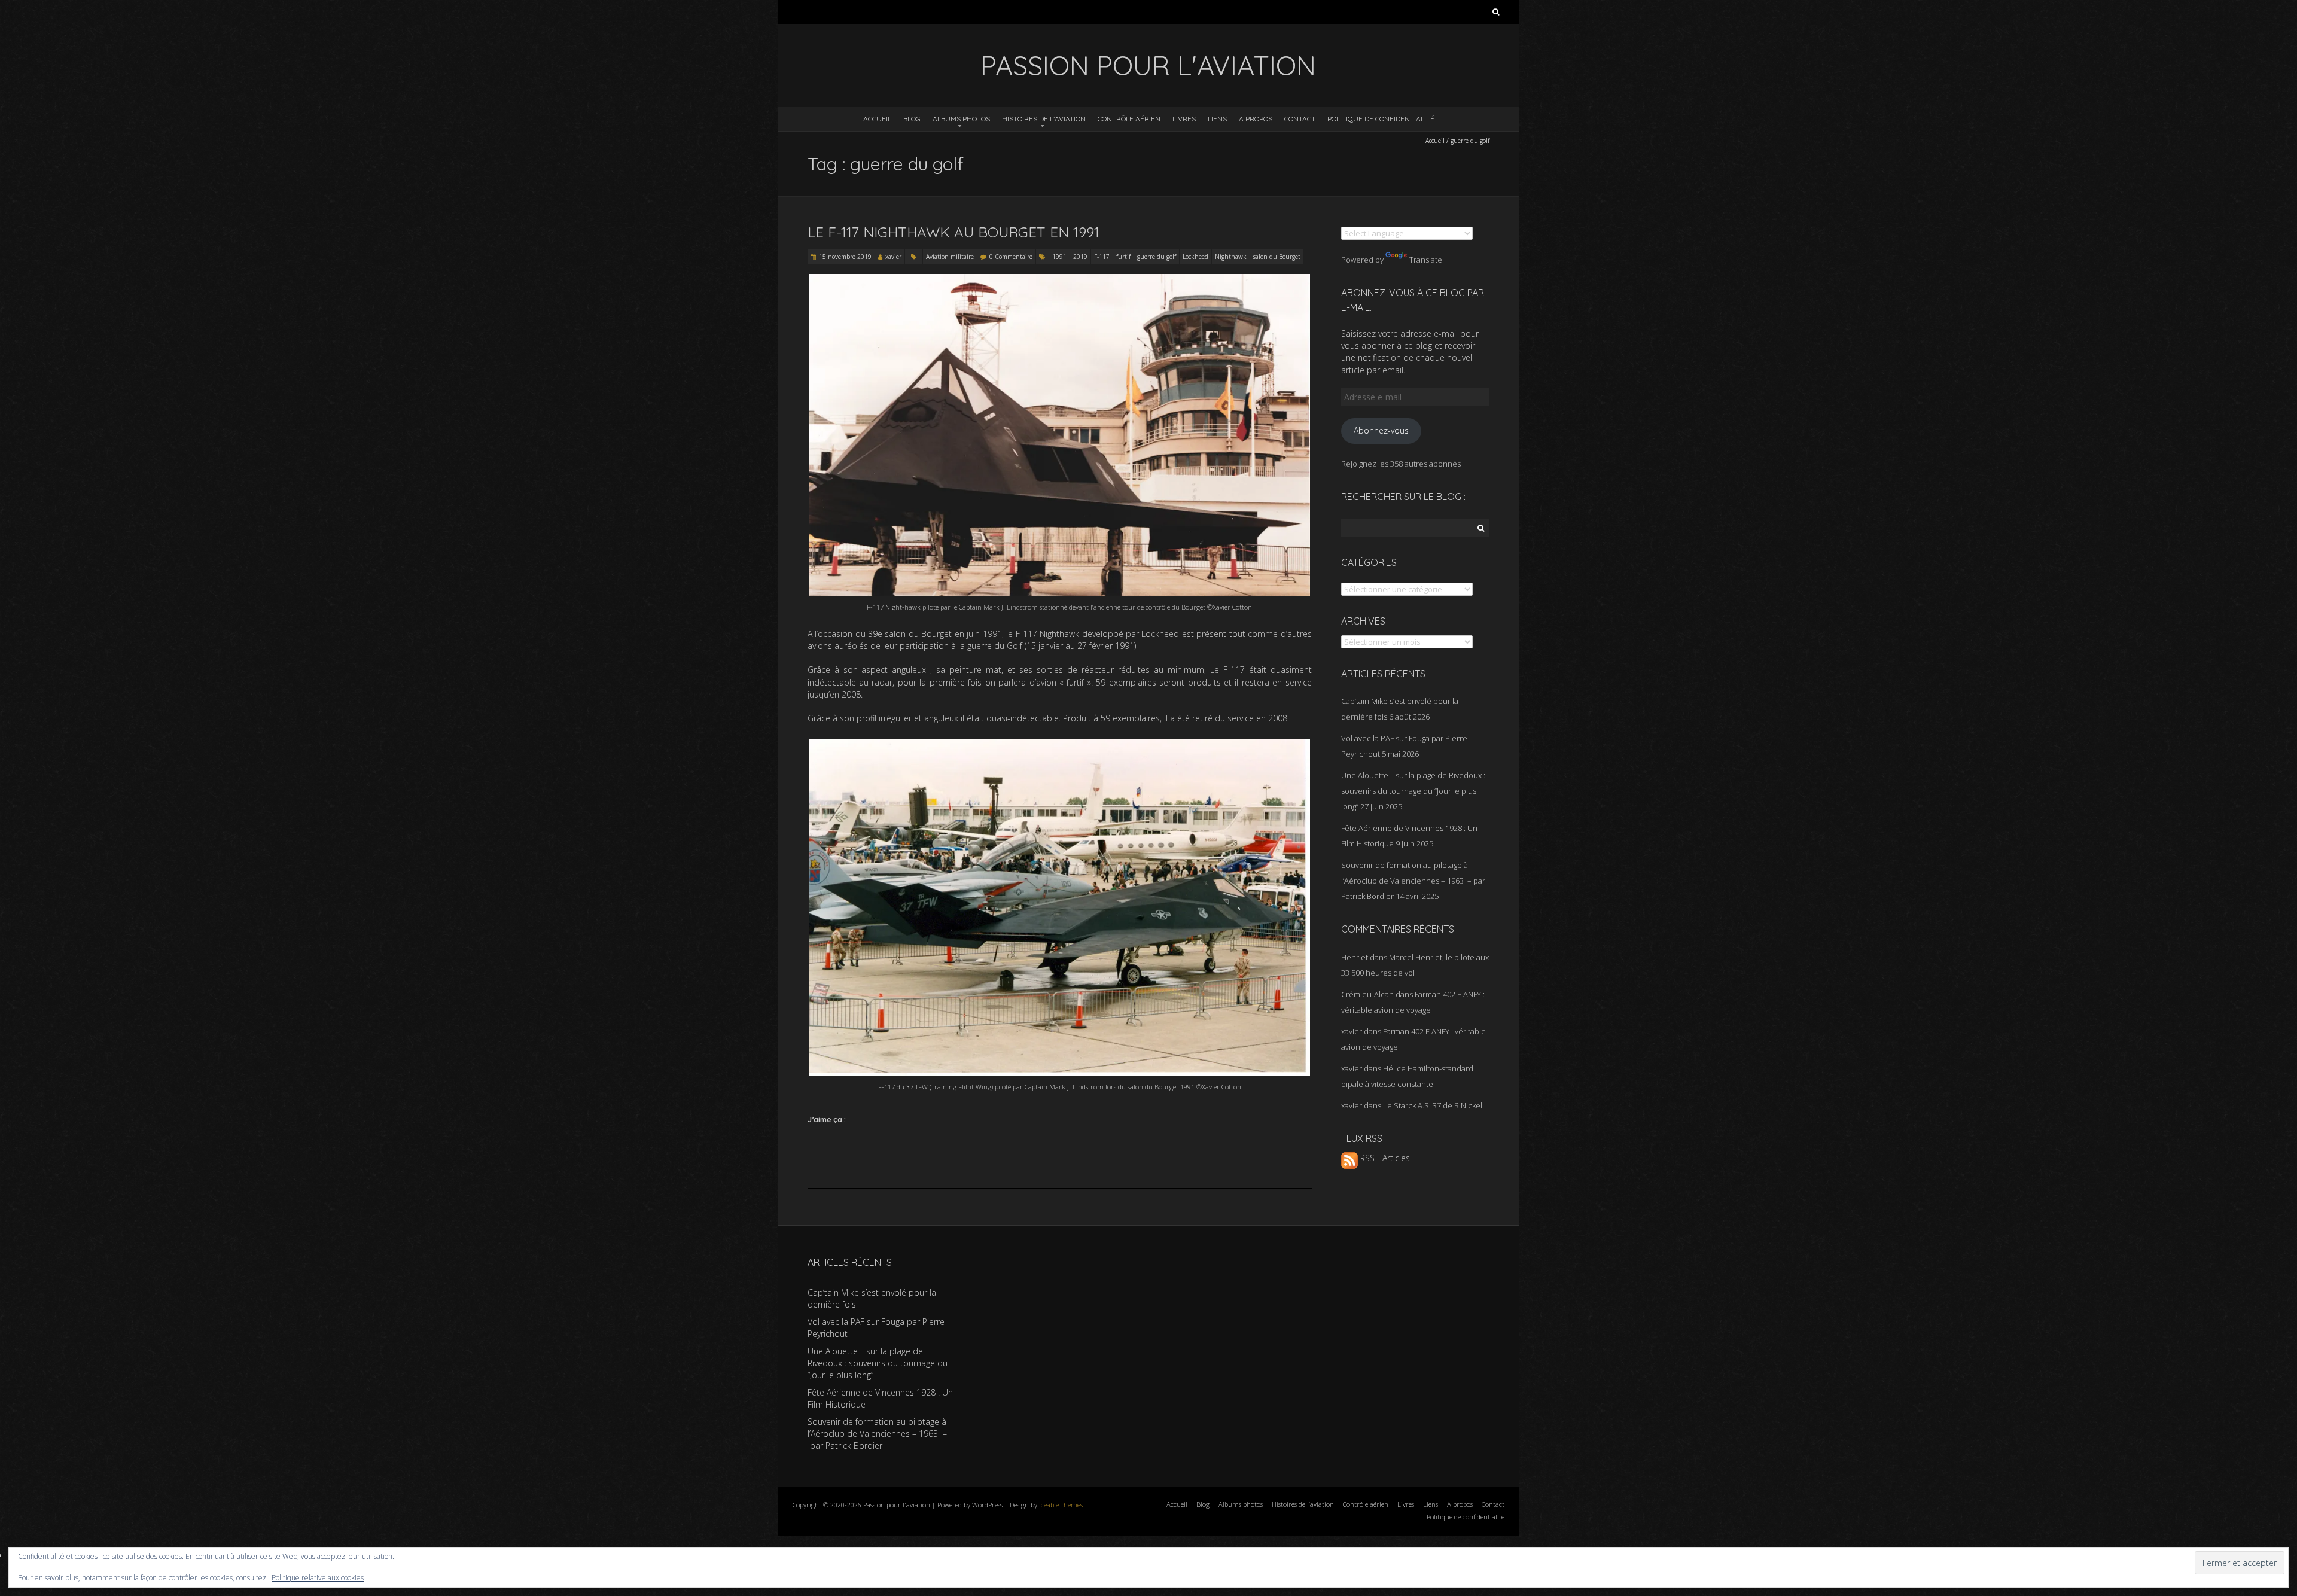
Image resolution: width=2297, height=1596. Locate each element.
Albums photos (961, 119)
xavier (893, 257)
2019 (1080, 257)
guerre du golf (1157, 257)
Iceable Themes (1061, 1505)
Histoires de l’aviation (1044, 119)
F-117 (1102, 257)
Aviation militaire (950, 257)
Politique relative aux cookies (318, 1578)
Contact (1300, 119)
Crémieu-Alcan (1367, 994)
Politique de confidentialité (1381, 119)
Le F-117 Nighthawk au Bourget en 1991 (953, 232)
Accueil (877, 119)
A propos (1256, 119)
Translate (1426, 260)
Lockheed (1195, 257)
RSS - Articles (1384, 1158)
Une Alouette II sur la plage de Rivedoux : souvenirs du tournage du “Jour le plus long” (1413, 791)
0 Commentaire (1011, 257)
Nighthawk (1231, 257)
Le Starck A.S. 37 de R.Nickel (1433, 1105)
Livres (1184, 119)
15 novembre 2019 (845, 257)
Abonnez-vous (1381, 430)
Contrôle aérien (1129, 119)
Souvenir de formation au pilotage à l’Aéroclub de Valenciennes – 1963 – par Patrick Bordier (1413, 881)
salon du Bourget (1277, 257)
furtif (1123, 257)
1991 (1059, 257)
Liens (1217, 119)
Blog (912, 119)
